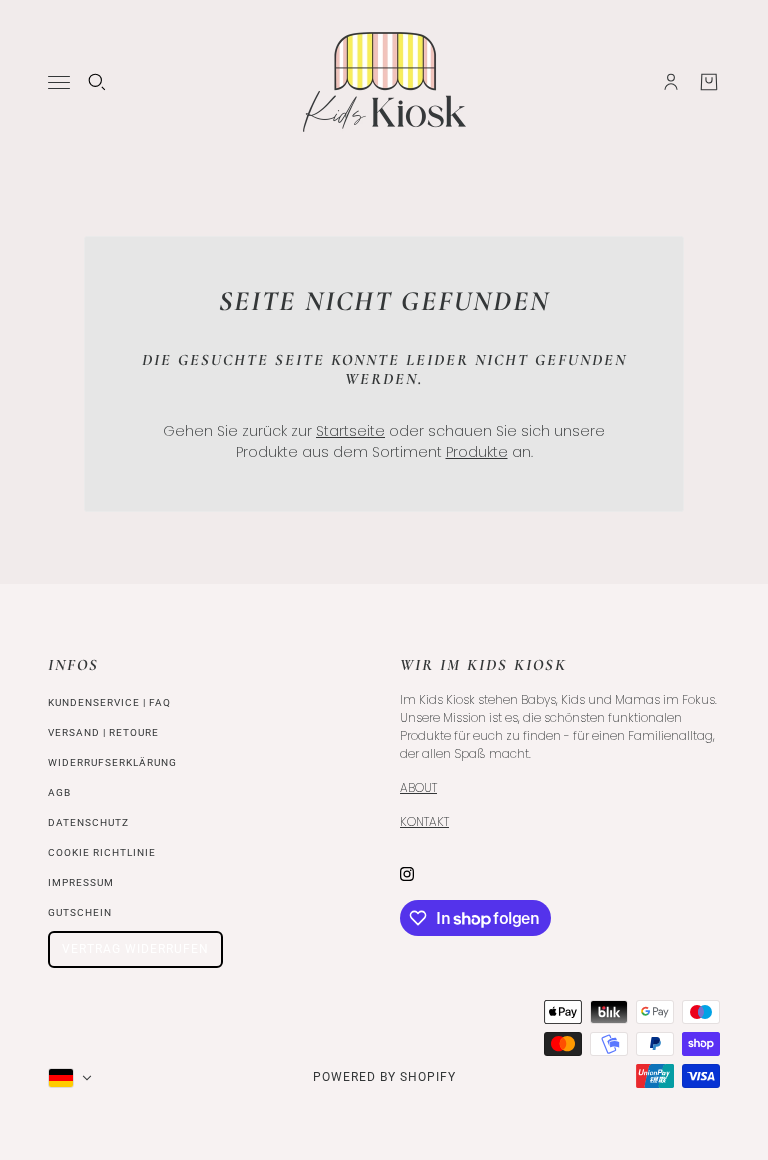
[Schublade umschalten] (59, 82)
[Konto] (671, 82)
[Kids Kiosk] (384, 82)
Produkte (477, 452)
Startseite (350, 431)
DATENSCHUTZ (88, 822)
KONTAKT (424, 821)
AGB (59, 792)
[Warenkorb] (709, 82)
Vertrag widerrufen (135, 949)
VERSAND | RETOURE (103, 732)
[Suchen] (97, 82)
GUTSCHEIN (80, 912)
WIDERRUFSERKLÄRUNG (112, 762)
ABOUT (418, 787)
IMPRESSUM (81, 882)
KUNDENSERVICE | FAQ (109, 702)
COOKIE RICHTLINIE (102, 852)
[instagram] (407, 873)
